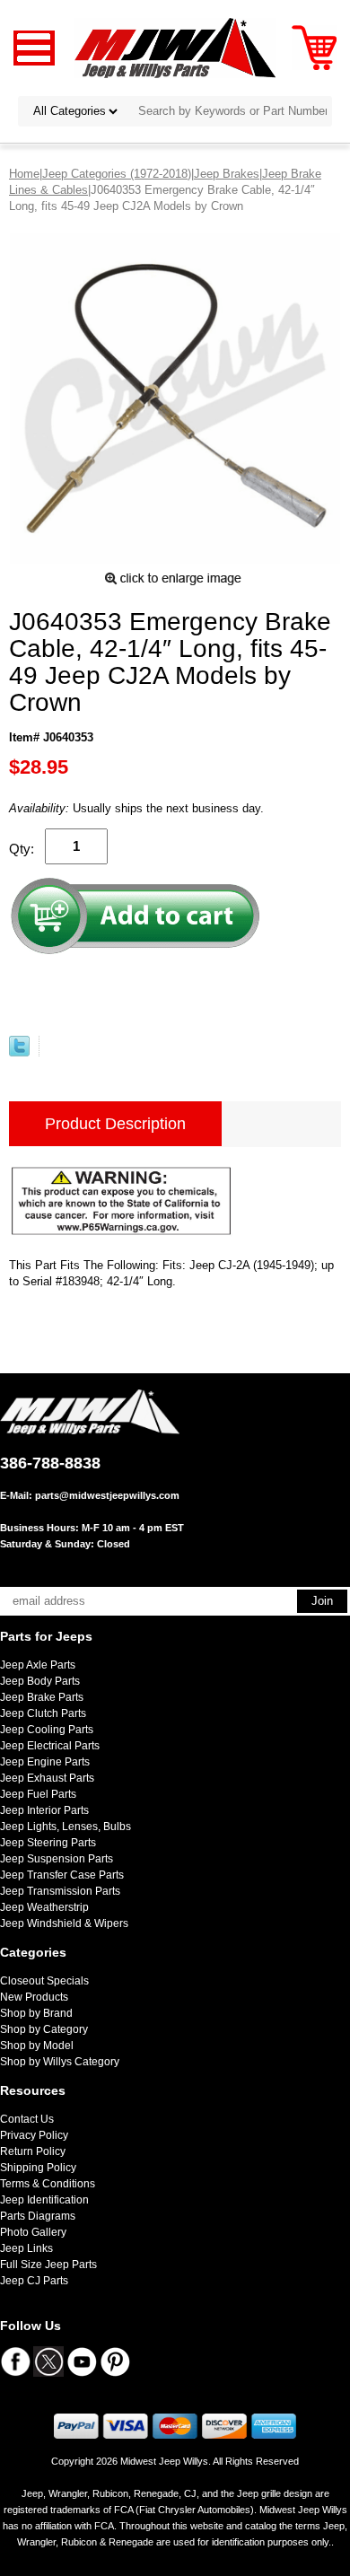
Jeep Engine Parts (45, 1762)
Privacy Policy (34, 2135)
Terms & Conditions (48, 2184)
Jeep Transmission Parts (60, 1891)
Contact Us (27, 2119)
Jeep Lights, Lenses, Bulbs (66, 1827)
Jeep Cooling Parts (47, 1730)
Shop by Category (44, 2029)
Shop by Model (37, 2046)
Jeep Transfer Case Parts (62, 1875)
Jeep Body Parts (40, 1681)
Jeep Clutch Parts (43, 1713)
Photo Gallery (33, 2232)
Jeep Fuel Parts (38, 1794)
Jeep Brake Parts (42, 1697)
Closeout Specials (44, 1981)
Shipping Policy (38, 2168)
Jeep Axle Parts (38, 1665)
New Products (34, 1997)
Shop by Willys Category (60, 2062)
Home (24, 174)
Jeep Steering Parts (48, 1843)
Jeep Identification (44, 2200)
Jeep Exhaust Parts (47, 1778)
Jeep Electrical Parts (50, 1746)
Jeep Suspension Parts (57, 1859)
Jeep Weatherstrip (44, 1907)
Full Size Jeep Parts (48, 2265)
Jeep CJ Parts (34, 2281)
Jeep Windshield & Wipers (64, 1923)
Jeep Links (26, 2248)
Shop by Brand (36, 2013)
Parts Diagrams (38, 2216)
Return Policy (33, 2151)
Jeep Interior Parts (44, 1810)
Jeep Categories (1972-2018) (117, 174)
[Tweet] (19, 1052)
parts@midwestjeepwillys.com (107, 1495)
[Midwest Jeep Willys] (175, 47)
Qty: (22, 849)
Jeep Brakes (227, 174)
